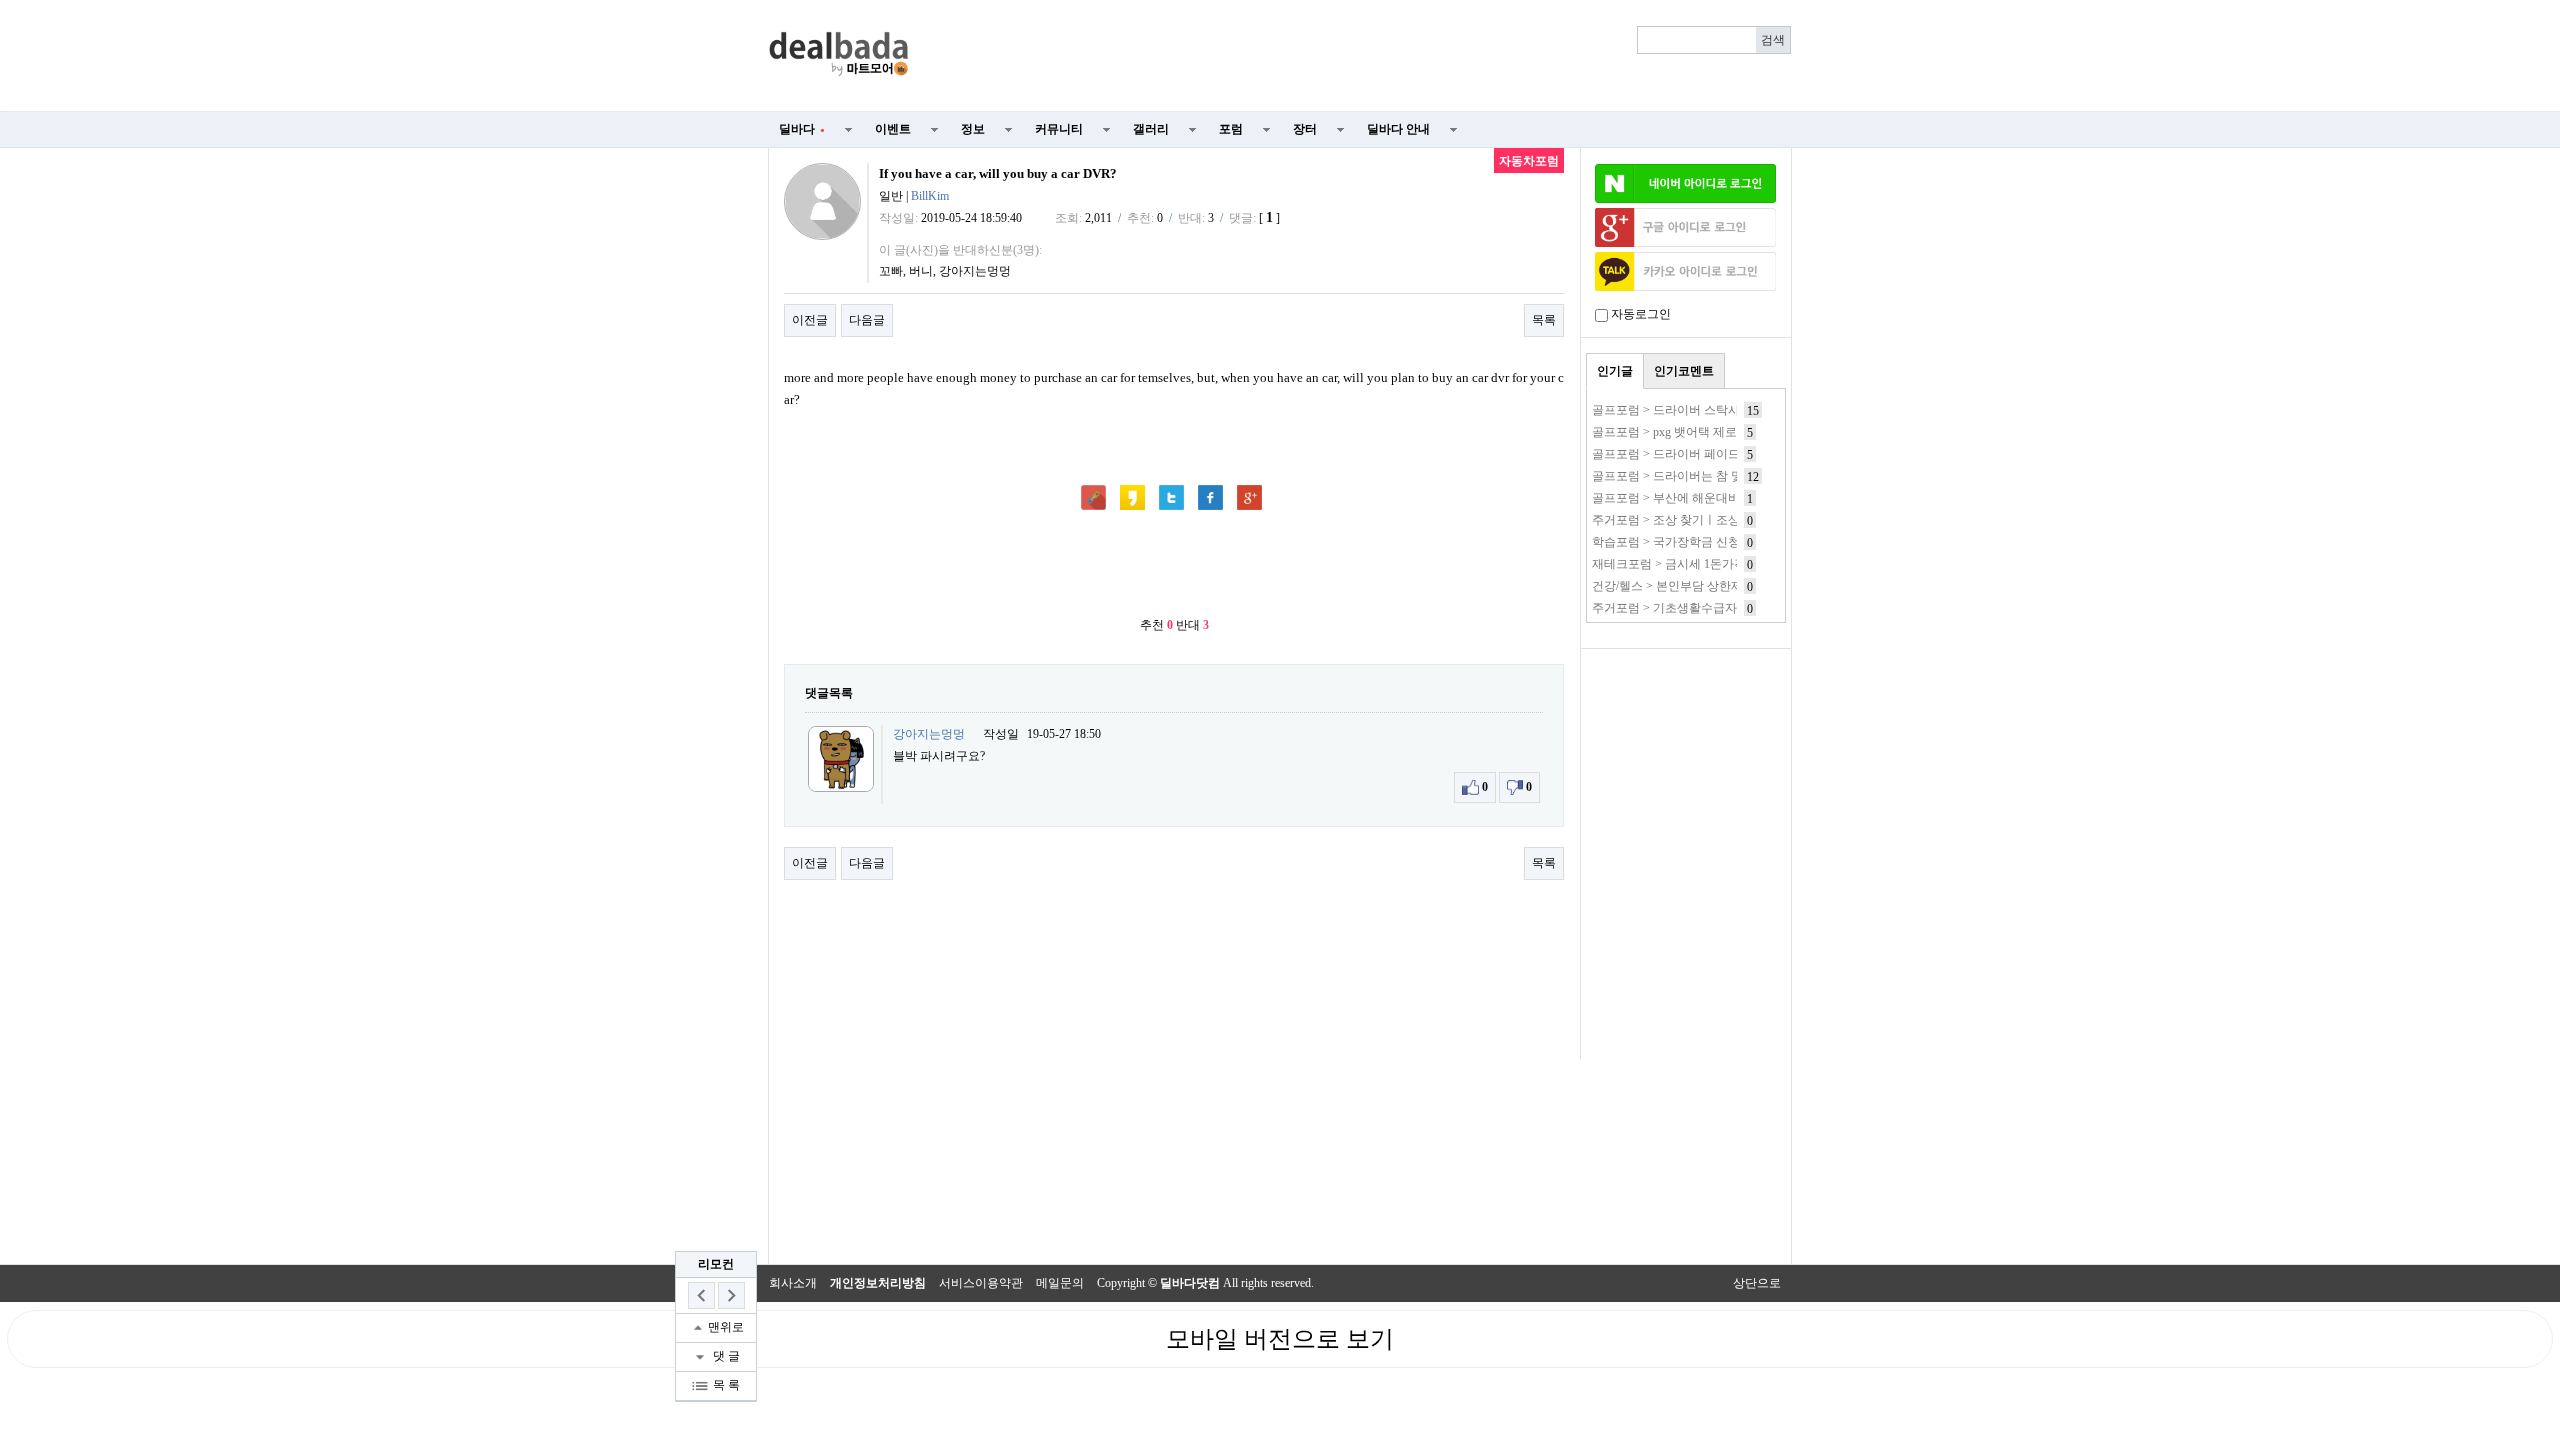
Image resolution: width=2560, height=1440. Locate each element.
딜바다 (802, 129)
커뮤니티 (1059, 129)
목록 (1544, 320)
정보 (973, 129)
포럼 (1231, 129)
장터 (1305, 129)
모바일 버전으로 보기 (1280, 1339)
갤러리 (1151, 129)
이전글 (810, 320)
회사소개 (793, 1283)
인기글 (1615, 371)
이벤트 (893, 129)
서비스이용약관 (981, 1283)
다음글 (867, 320)
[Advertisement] (1362, 56)
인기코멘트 (1684, 371)
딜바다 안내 (1398, 129)
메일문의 (1060, 1283)
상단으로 (1757, 1283)
